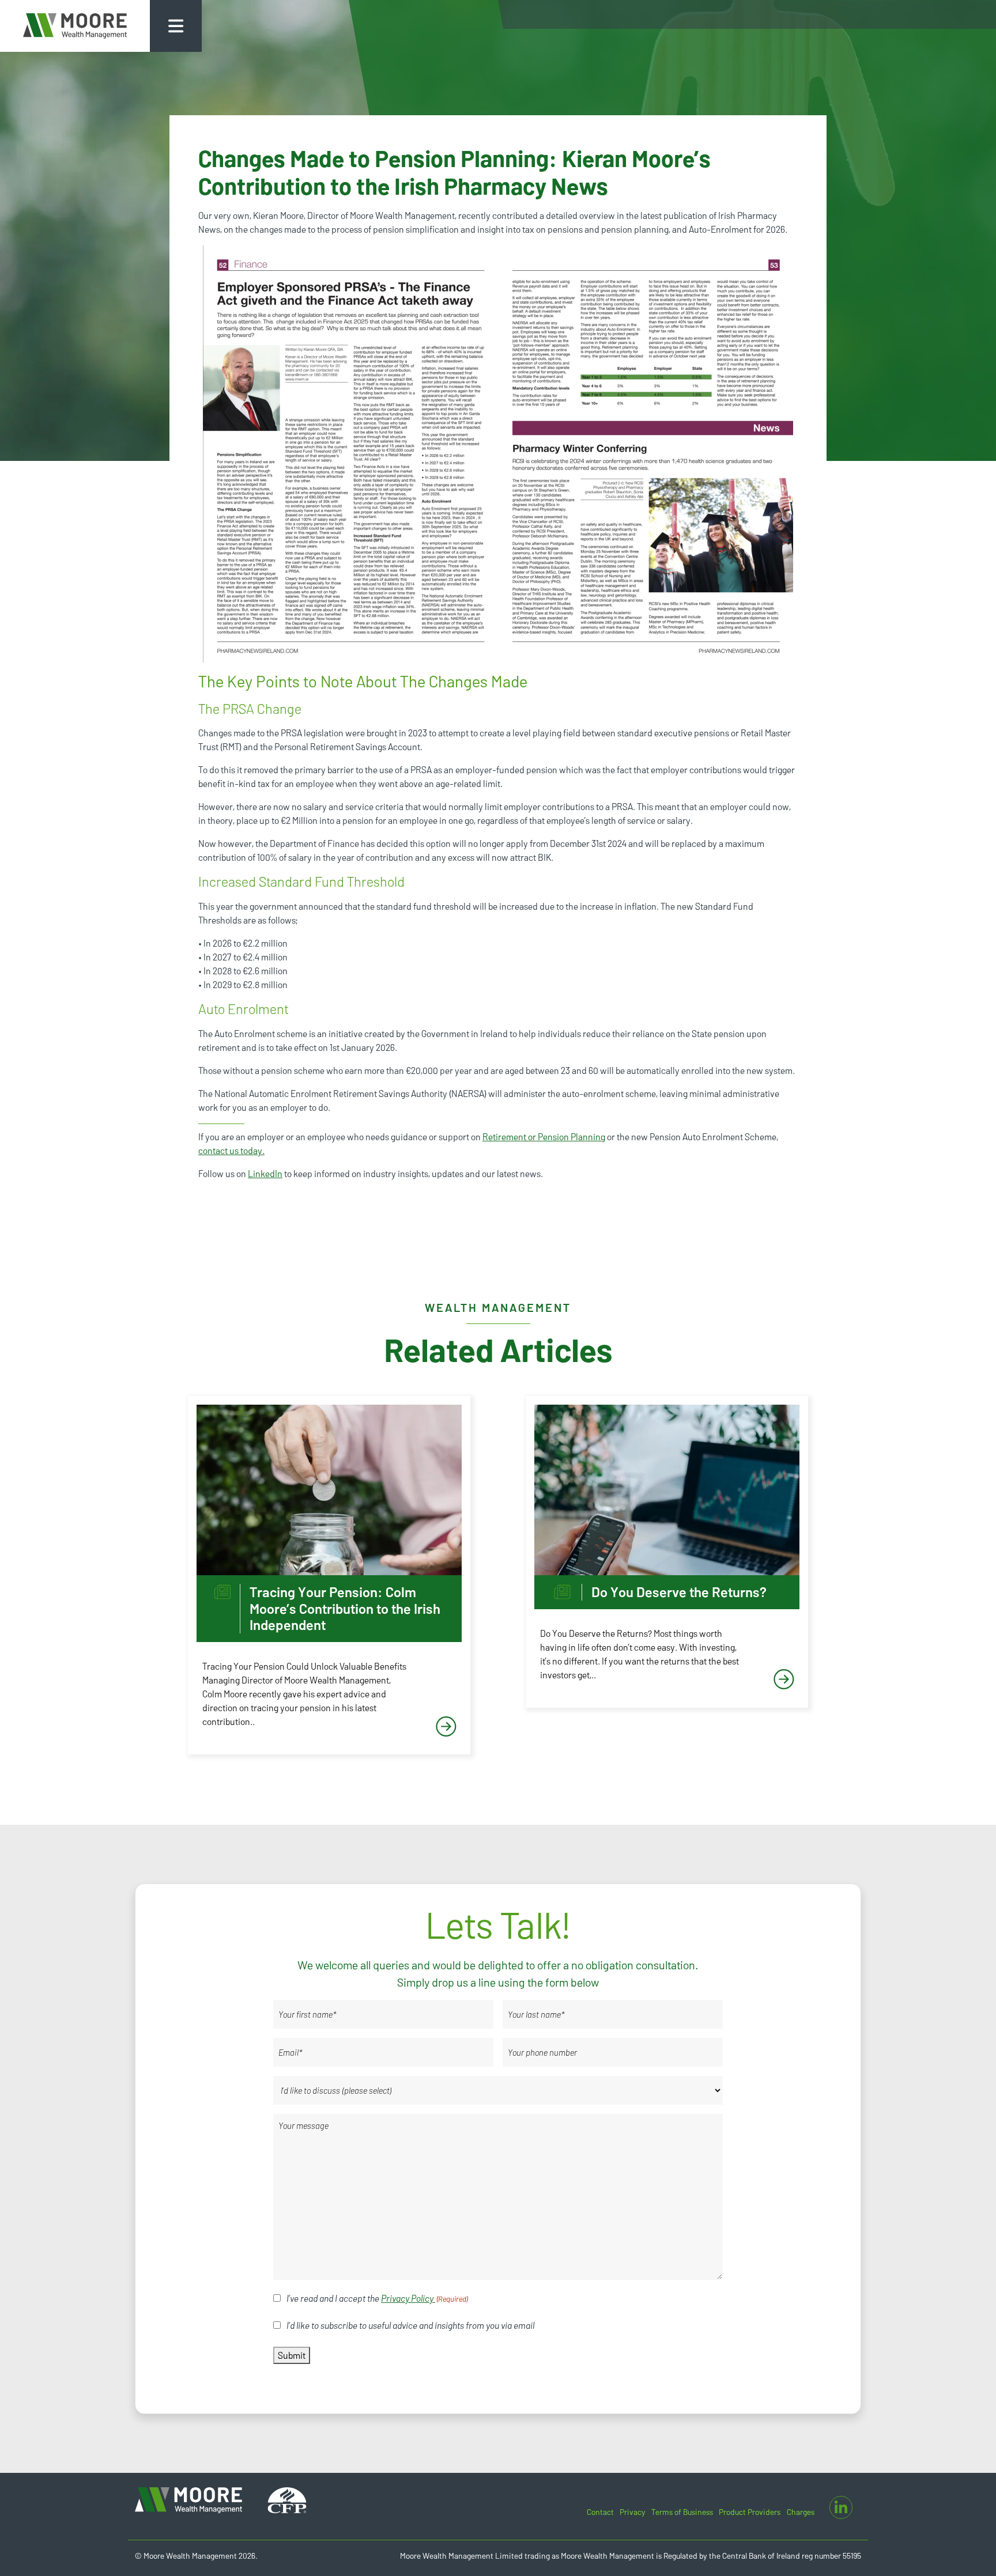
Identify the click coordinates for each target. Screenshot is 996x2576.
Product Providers (750, 2512)
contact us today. (231, 1150)
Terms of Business (682, 2512)
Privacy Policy (408, 2298)
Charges (801, 2512)
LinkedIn (265, 1173)
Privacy (633, 2512)
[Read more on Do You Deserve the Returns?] (784, 1680)
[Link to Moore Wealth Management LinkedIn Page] (841, 2507)
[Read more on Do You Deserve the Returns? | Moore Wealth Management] (667, 1490)
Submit (292, 2355)
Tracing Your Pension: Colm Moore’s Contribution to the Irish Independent (345, 1609)
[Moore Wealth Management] (189, 2499)
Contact (600, 2512)
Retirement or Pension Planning (544, 1136)
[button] (176, 26)
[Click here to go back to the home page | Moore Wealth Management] (75, 26)
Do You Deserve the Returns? (679, 1592)
